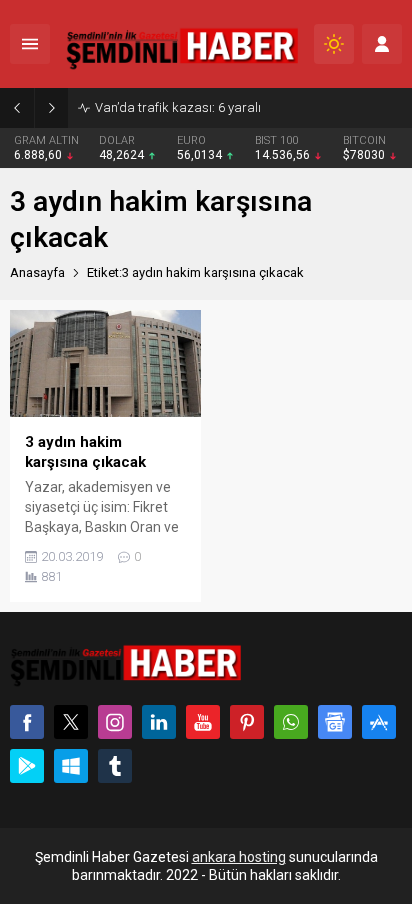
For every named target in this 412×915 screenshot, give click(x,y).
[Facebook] (27, 722)
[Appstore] (379, 722)
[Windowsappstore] (71, 766)
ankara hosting (239, 857)
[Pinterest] (247, 722)
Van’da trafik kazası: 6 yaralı (178, 107)
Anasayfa (37, 272)
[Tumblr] (115, 766)
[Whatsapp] (291, 722)
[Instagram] (115, 722)
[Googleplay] (27, 766)
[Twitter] (71, 722)
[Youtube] (203, 722)
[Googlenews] (335, 722)
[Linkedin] (159, 722)
